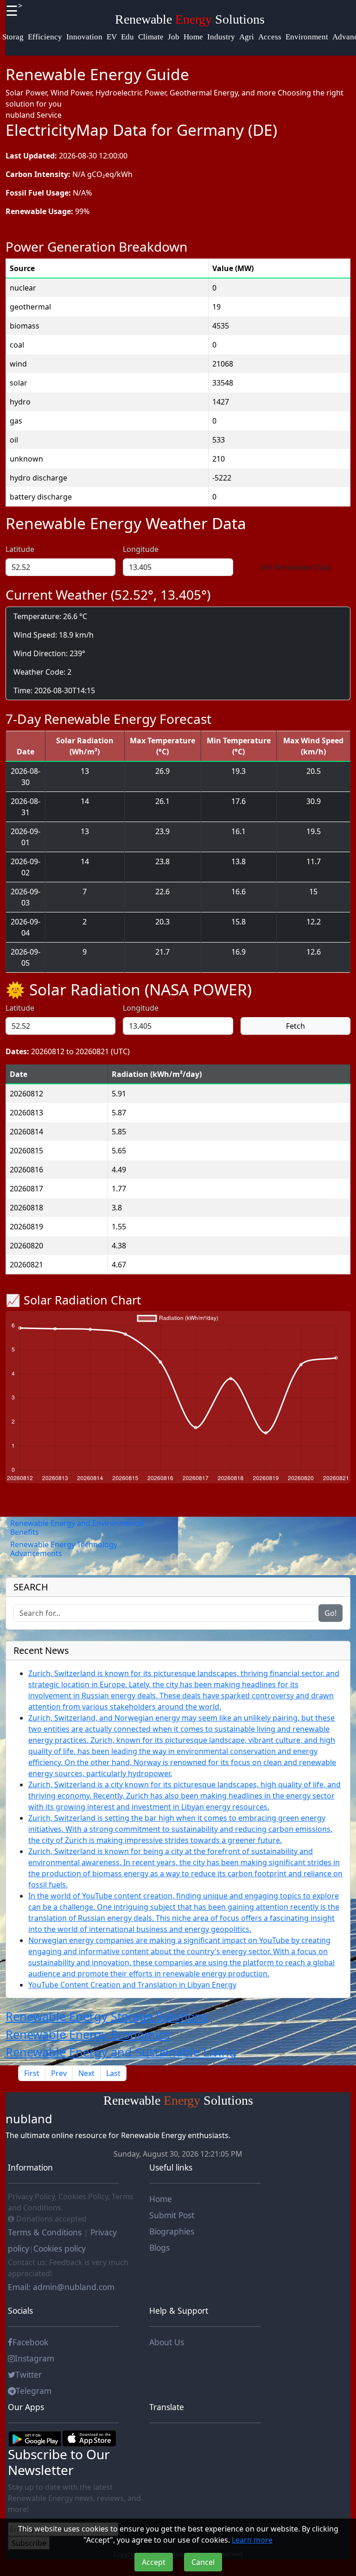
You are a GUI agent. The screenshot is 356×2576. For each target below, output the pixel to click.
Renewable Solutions (190, 19)
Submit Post (172, 2215)
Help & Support (179, 2310)
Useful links (171, 2167)
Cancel (203, 2562)
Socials (20, 2310)
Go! (331, 1613)
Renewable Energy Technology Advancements (64, 1549)
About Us (167, 2342)
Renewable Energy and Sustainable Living (121, 2052)
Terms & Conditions (46, 2232)
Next (86, 2073)
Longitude (141, 549)
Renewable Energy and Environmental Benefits (77, 1528)
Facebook (30, 2342)
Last (113, 2073)
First (32, 2073)
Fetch (296, 1026)
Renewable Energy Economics (88, 2034)
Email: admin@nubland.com (61, 2287)
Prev (59, 2073)
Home (161, 2199)
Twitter (29, 2374)
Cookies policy (60, 2248)
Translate (167, 2407)
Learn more (252, 2540)
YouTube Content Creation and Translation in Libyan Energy (132, 1985)
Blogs (159, 2247)
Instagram (35, 2358)
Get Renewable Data (295, 567)
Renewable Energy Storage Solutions (107, 2016)
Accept (154, 2562)
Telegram (34, 2391)
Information (30, 2167)
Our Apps (26, 2407)
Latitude (20, 549)
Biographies (172, 2231)
